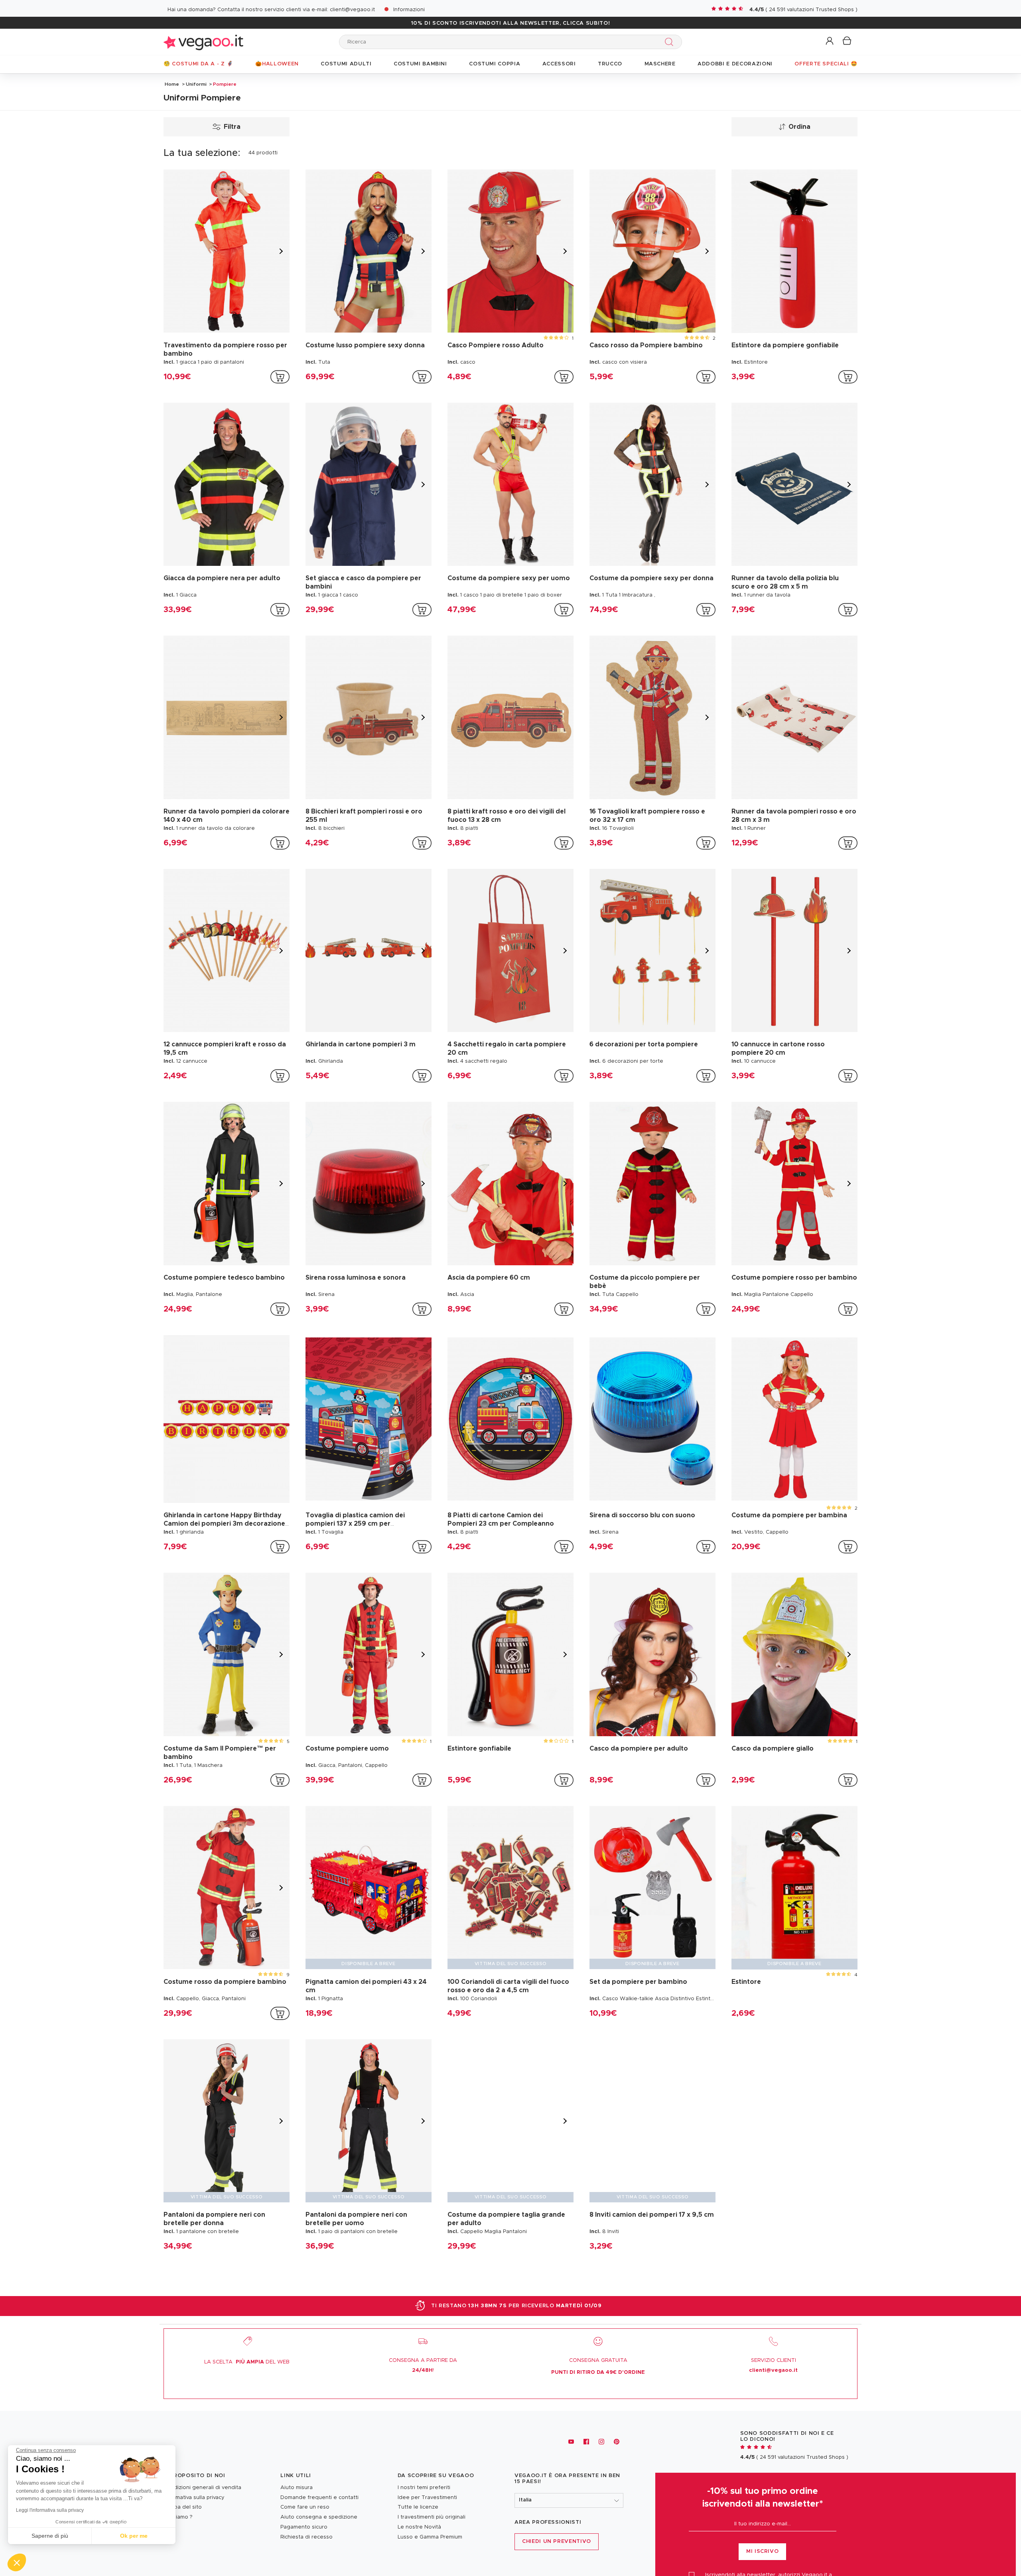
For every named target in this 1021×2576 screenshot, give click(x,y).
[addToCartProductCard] (280, 377)
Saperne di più (50, 2536)
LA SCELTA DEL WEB (247, 2362)
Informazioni (409, 10)
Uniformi (196, 84)
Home (172, 84)
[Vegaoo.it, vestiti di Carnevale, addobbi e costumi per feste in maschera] (203, 42)
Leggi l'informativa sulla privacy (50, 2510)
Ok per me (134, 2536)
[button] (830, 41)
